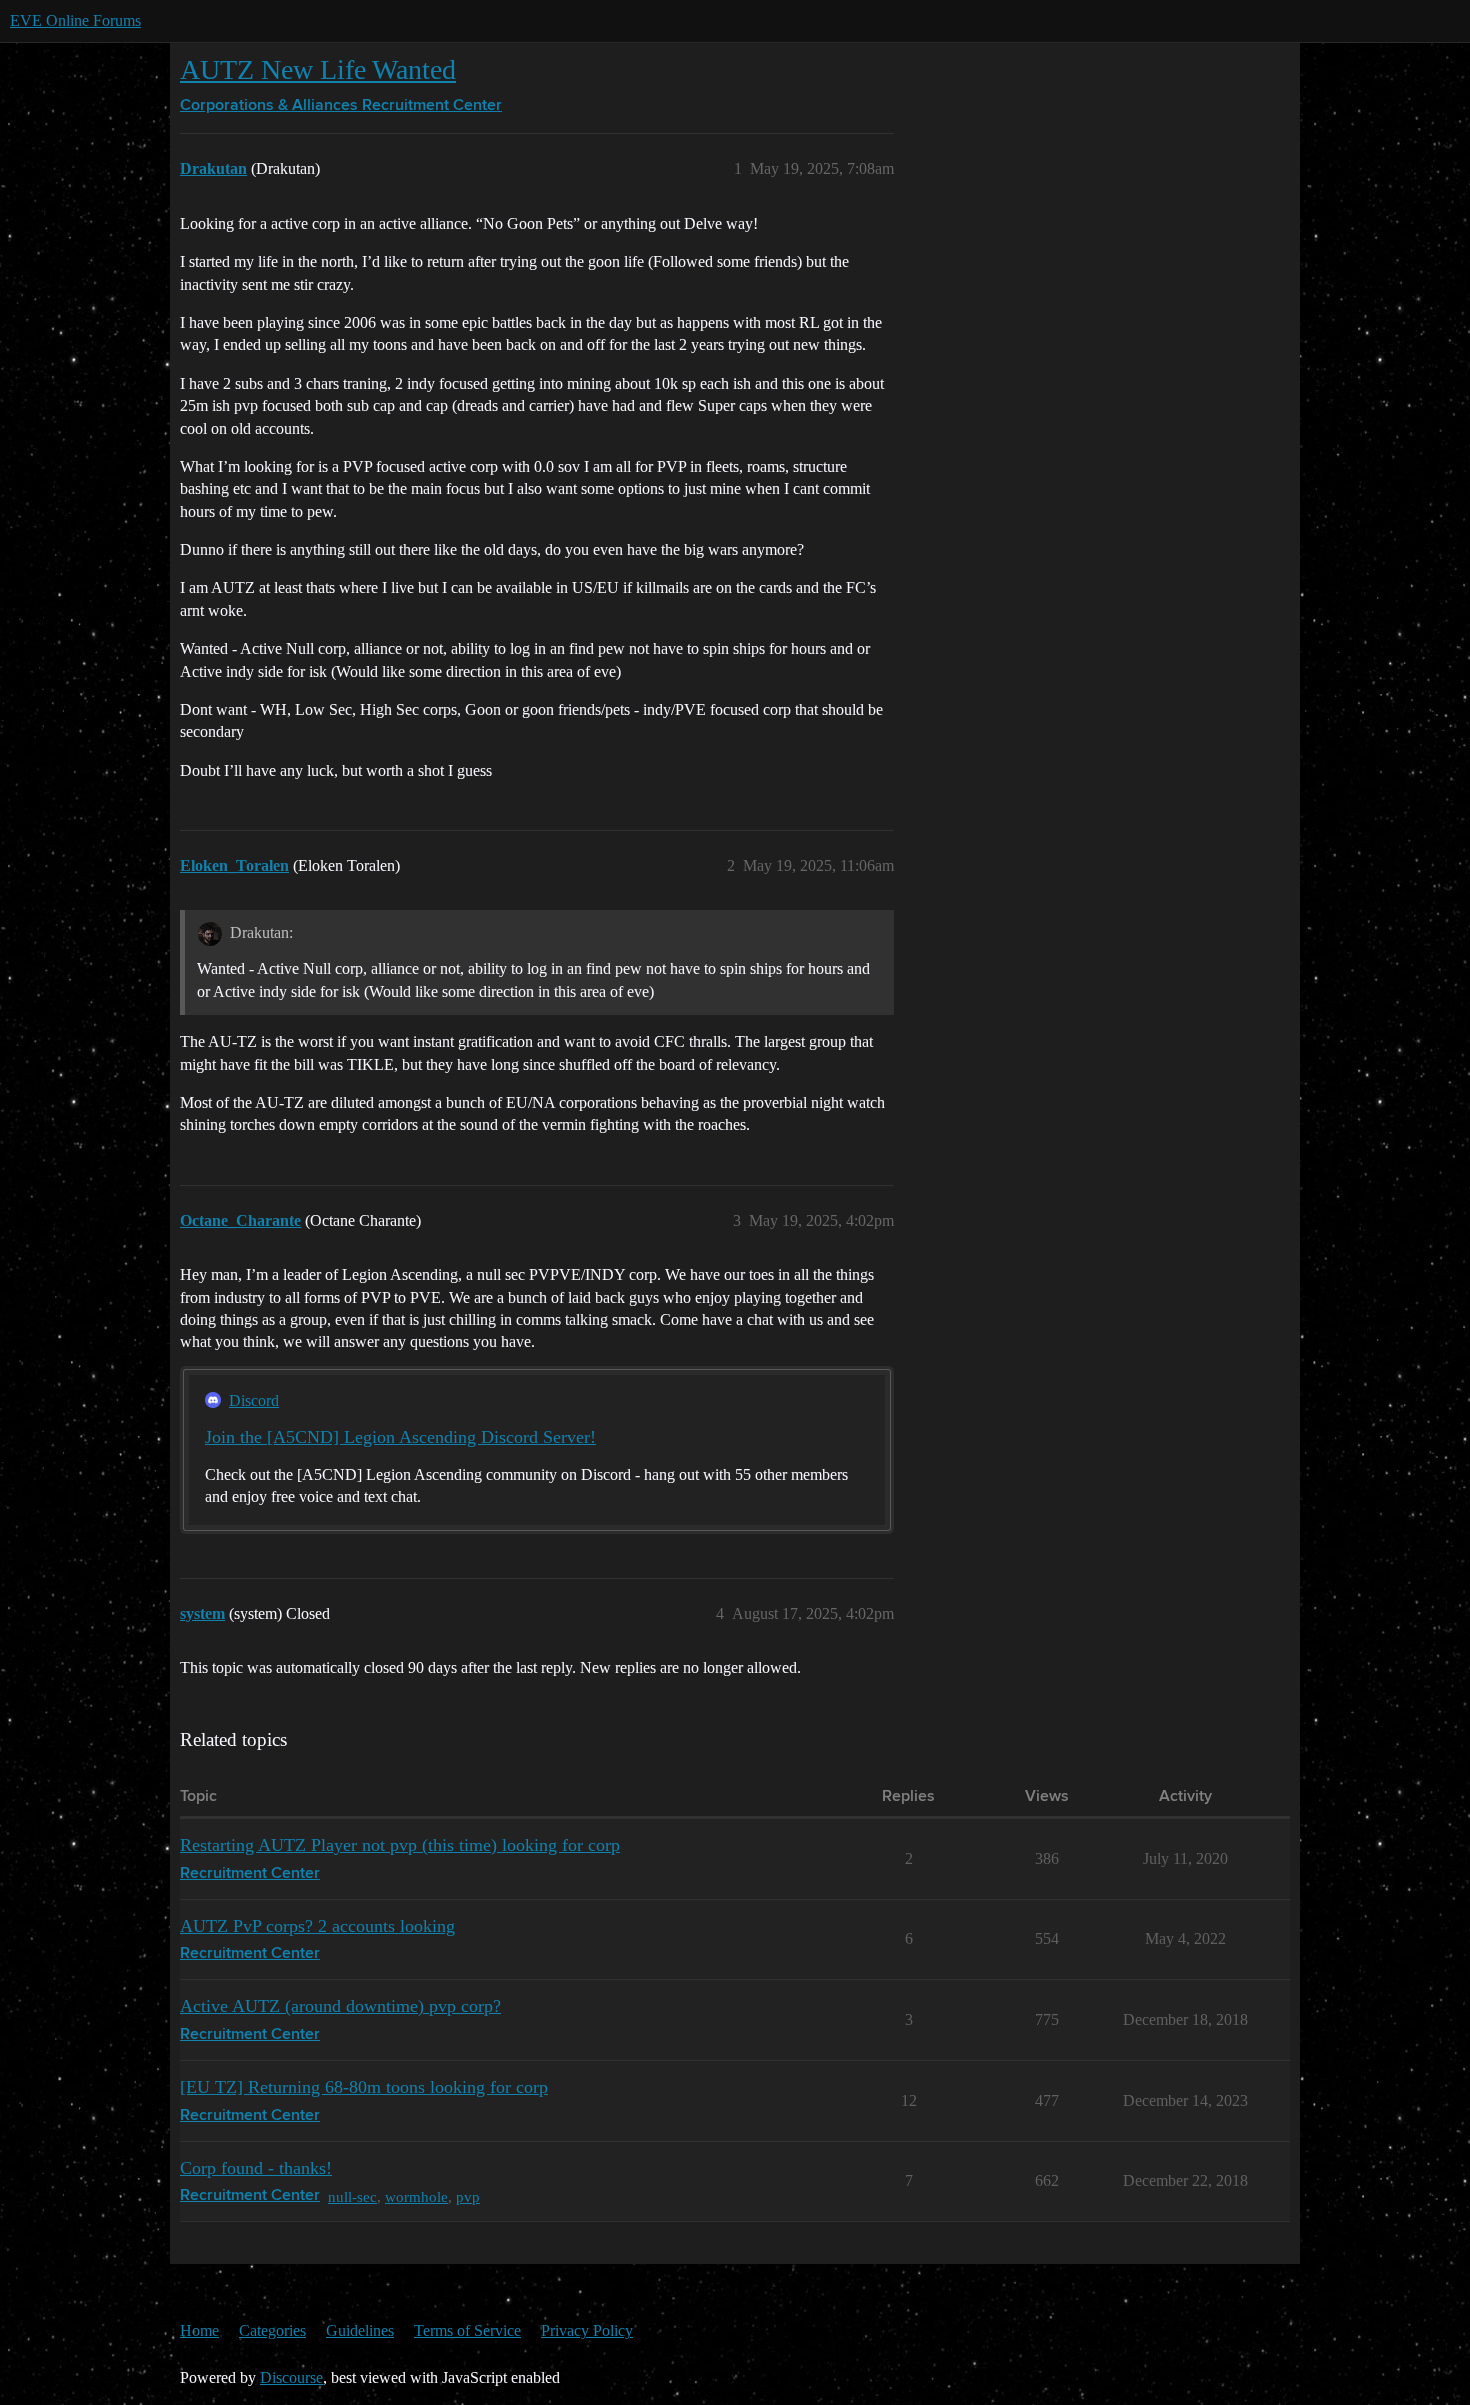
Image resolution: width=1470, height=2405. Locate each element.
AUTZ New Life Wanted (318, 69)
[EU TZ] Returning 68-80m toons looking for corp (364, 2087)
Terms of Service (467, 2330)
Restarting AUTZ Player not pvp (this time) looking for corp (400, 1845)
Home (199, 2330)
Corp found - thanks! (256, 2168)
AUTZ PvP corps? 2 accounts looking (317, 1926)
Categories (272, 2330)
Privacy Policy (587, 2330)
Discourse (291, 2377)
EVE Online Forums (75, 20)
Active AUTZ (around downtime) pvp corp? (340, 2006)
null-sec (352, 2196)
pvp (468, 2196)
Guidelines (360, 2330)
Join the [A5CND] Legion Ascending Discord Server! (400, 1437)
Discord (254, 1400)
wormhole (416, 2196)
